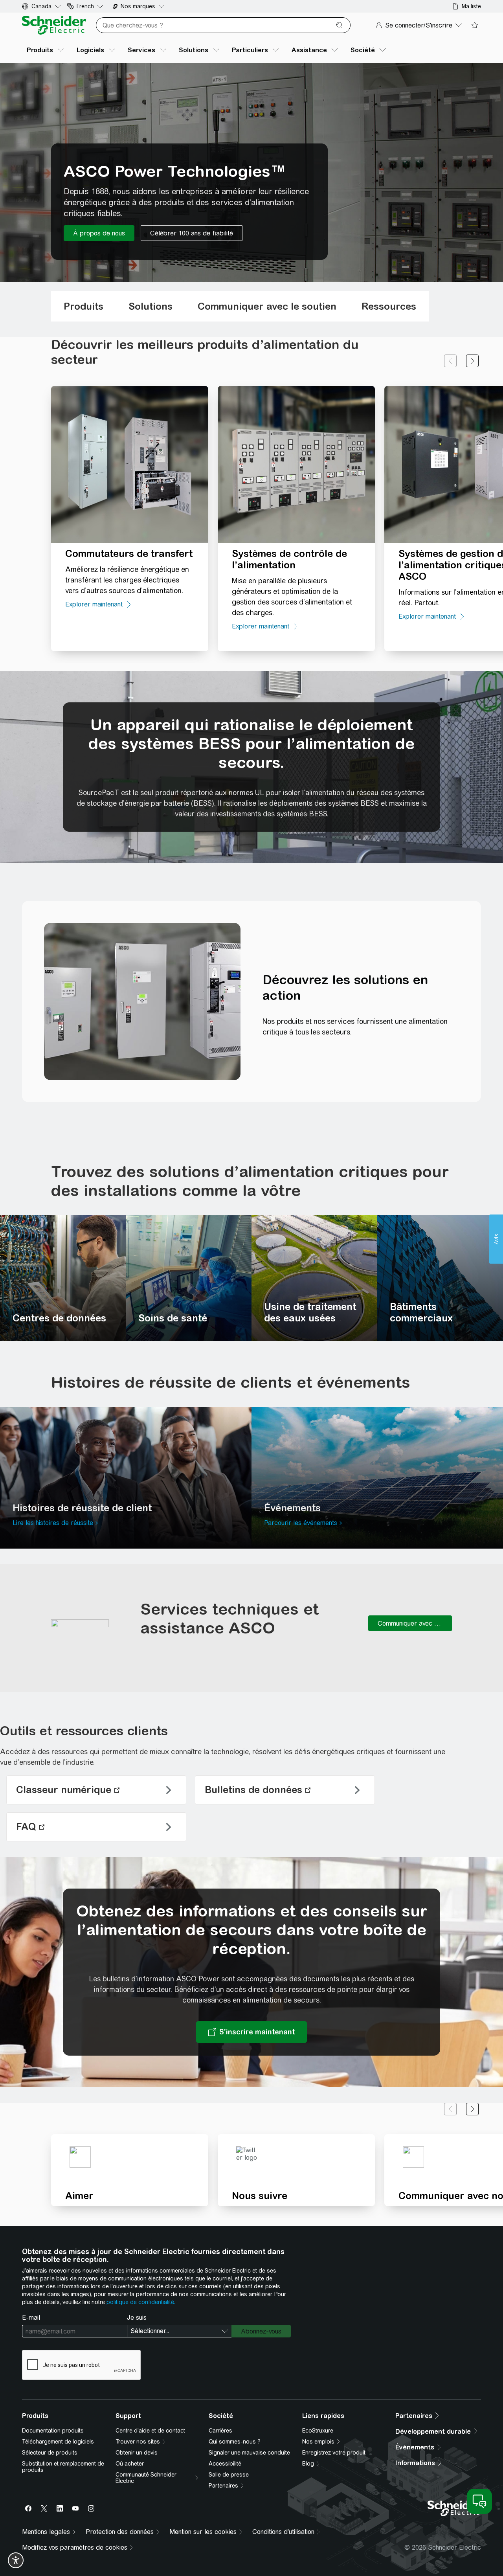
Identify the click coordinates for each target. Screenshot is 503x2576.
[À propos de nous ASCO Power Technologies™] (99, 233)
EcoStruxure (318, 2431)
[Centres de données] (63, 1278)
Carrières (220, 2431)
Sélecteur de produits (50, 2453)
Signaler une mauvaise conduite (249, 2453)
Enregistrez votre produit (334, 2453)
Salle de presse (229, 2475)
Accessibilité (225, 2464)
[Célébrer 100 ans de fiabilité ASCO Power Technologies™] (192, 233)
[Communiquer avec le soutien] (410, 1623)
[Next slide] (472, 361)
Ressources (389, 306)
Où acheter (130, 2464)
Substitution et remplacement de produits (63, 2467)
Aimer (79, 2196)
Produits (84, 306)
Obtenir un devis (137, 2453)
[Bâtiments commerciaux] (440, 1278)
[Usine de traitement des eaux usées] (314, 1278)
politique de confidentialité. (141, 2302)
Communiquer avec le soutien (267, 306)
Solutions (151, 306)
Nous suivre (260, 2196)
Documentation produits (53, 2431)
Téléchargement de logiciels (58, 2442)
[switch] (16, 2560)
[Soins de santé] (189, 1278)
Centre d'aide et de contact (150, 2431)
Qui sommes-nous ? (235, 2442)
